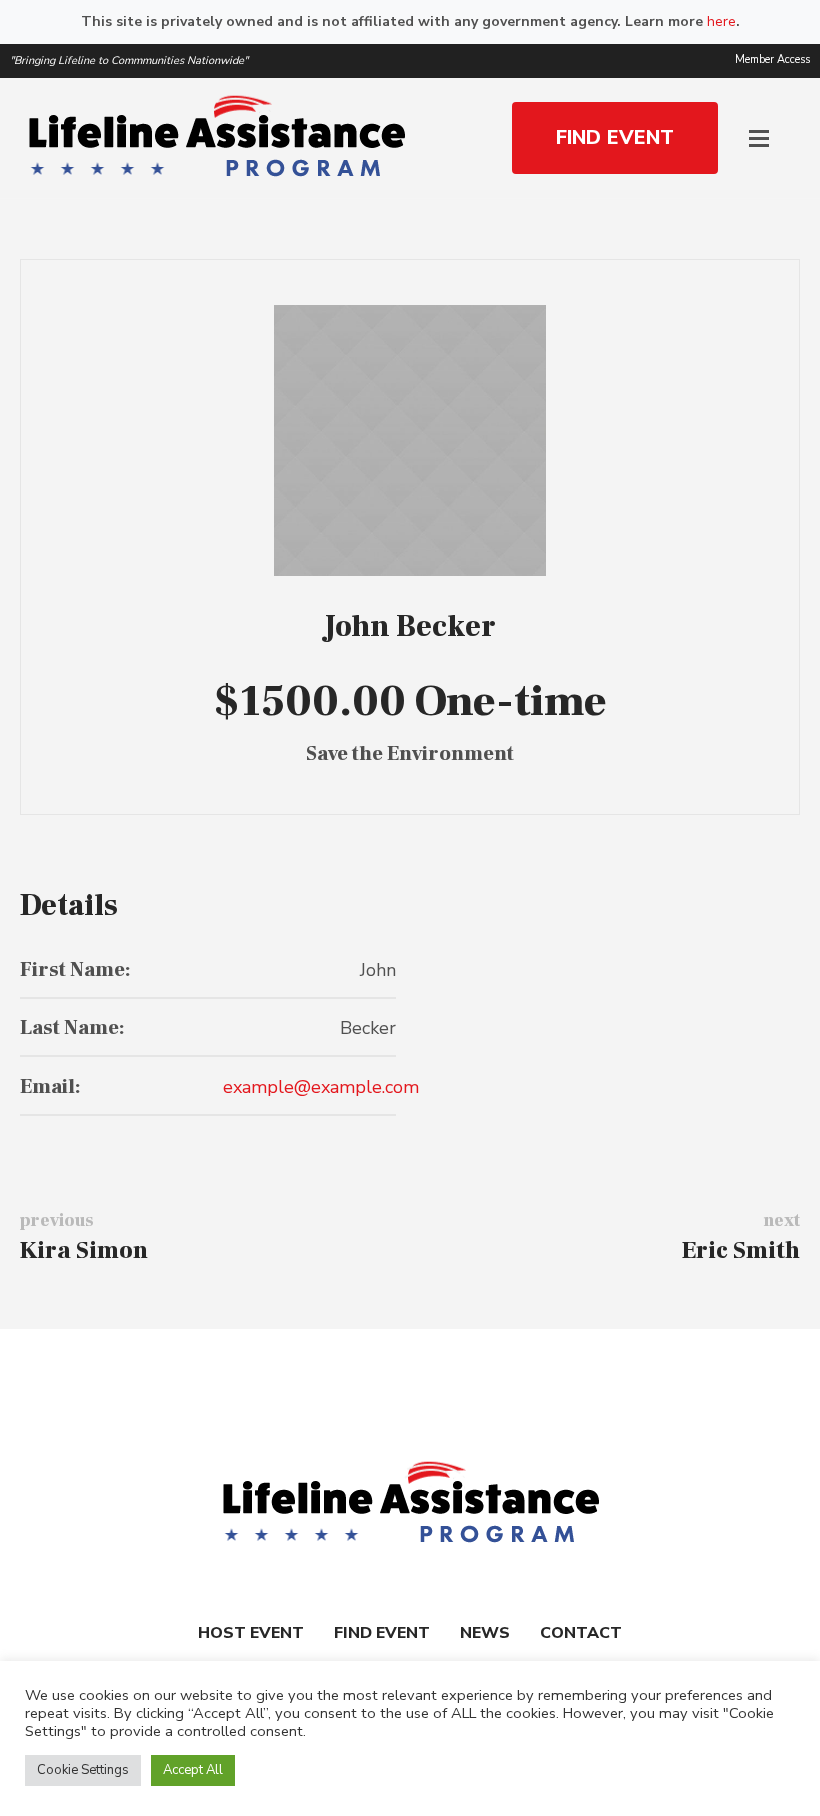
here (721, 21)
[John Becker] (409, 440)
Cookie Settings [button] (83, 1770)
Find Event (382, 1633)
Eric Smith (741, 1250)
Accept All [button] (193, 1770)
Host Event (251, 1633)
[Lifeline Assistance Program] (410, 1504)
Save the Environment (410, 754)
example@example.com (321, 1087)
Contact (581, 1633)
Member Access (772, 59)
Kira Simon (84, 1250)
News (485, 1633)
